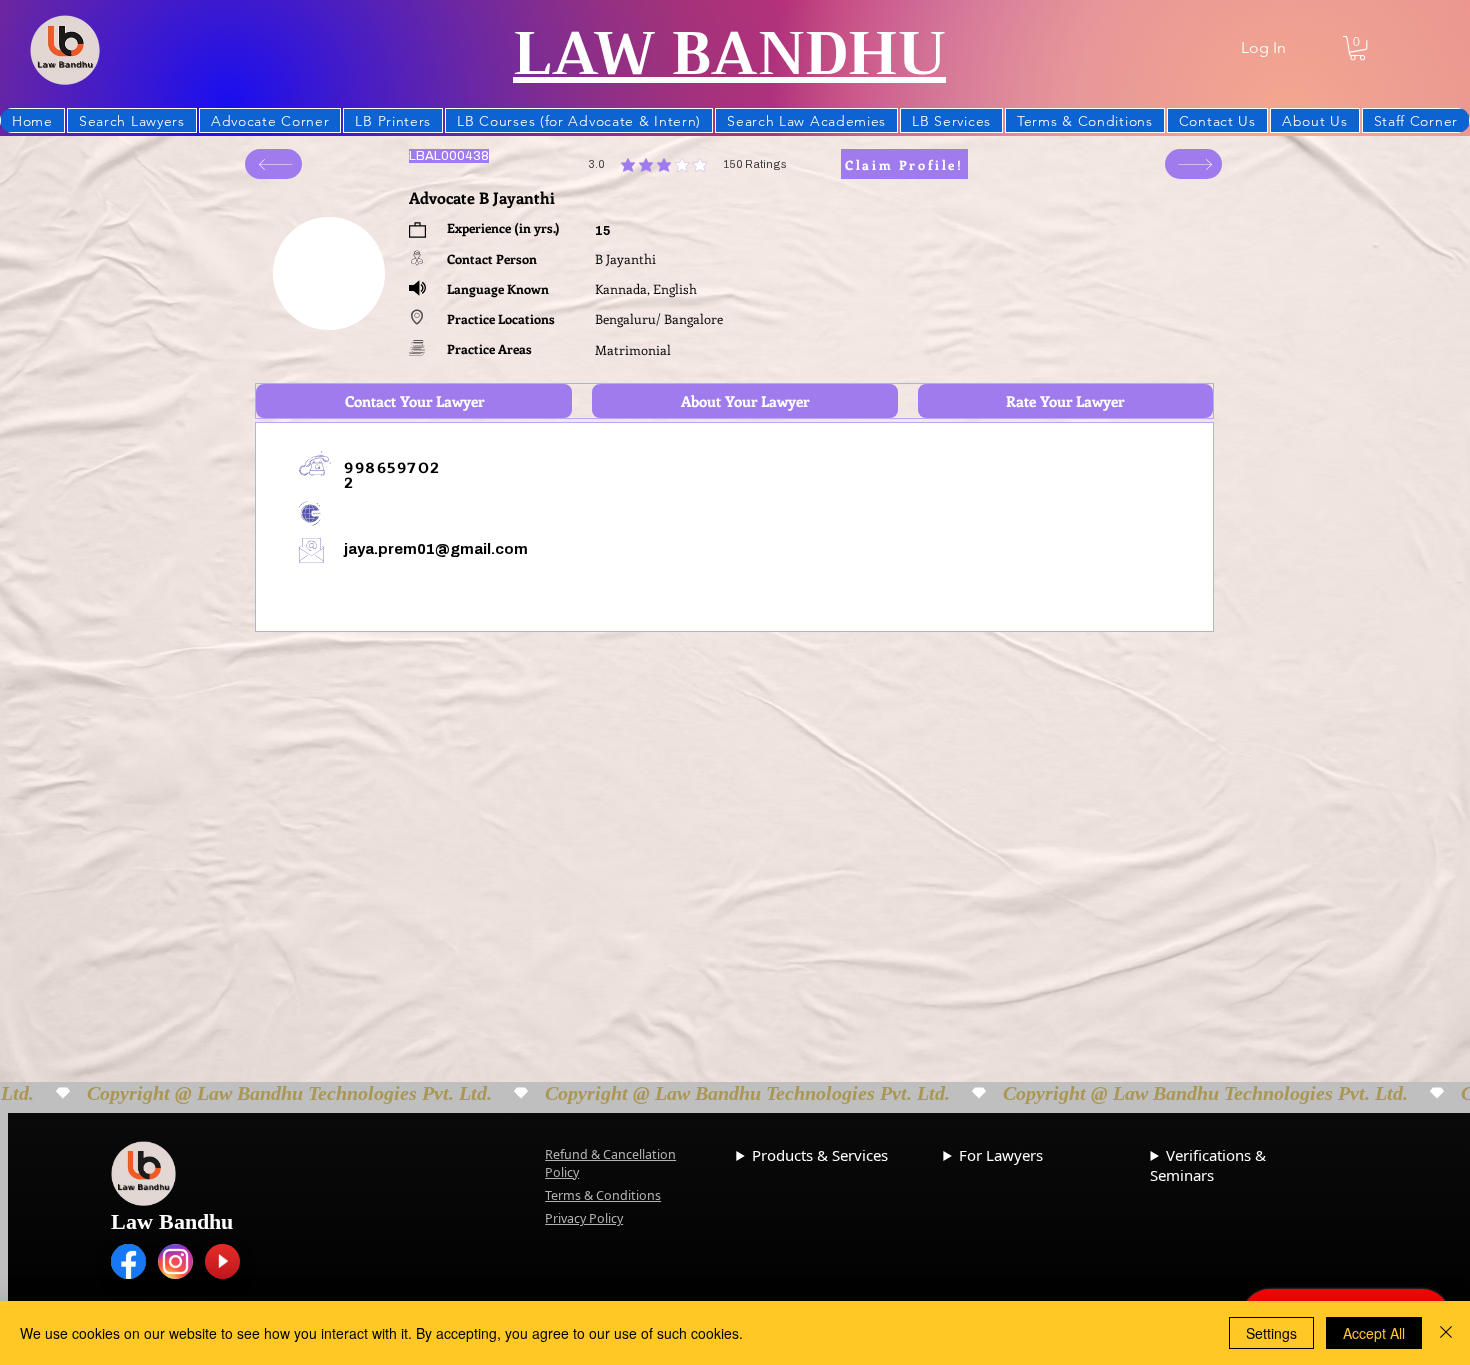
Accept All (1374, 1333)
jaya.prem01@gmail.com (436, 549)
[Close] (1446, 1333)
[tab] (414, 401)
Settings (1271, 1333)
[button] (1357, 48)
